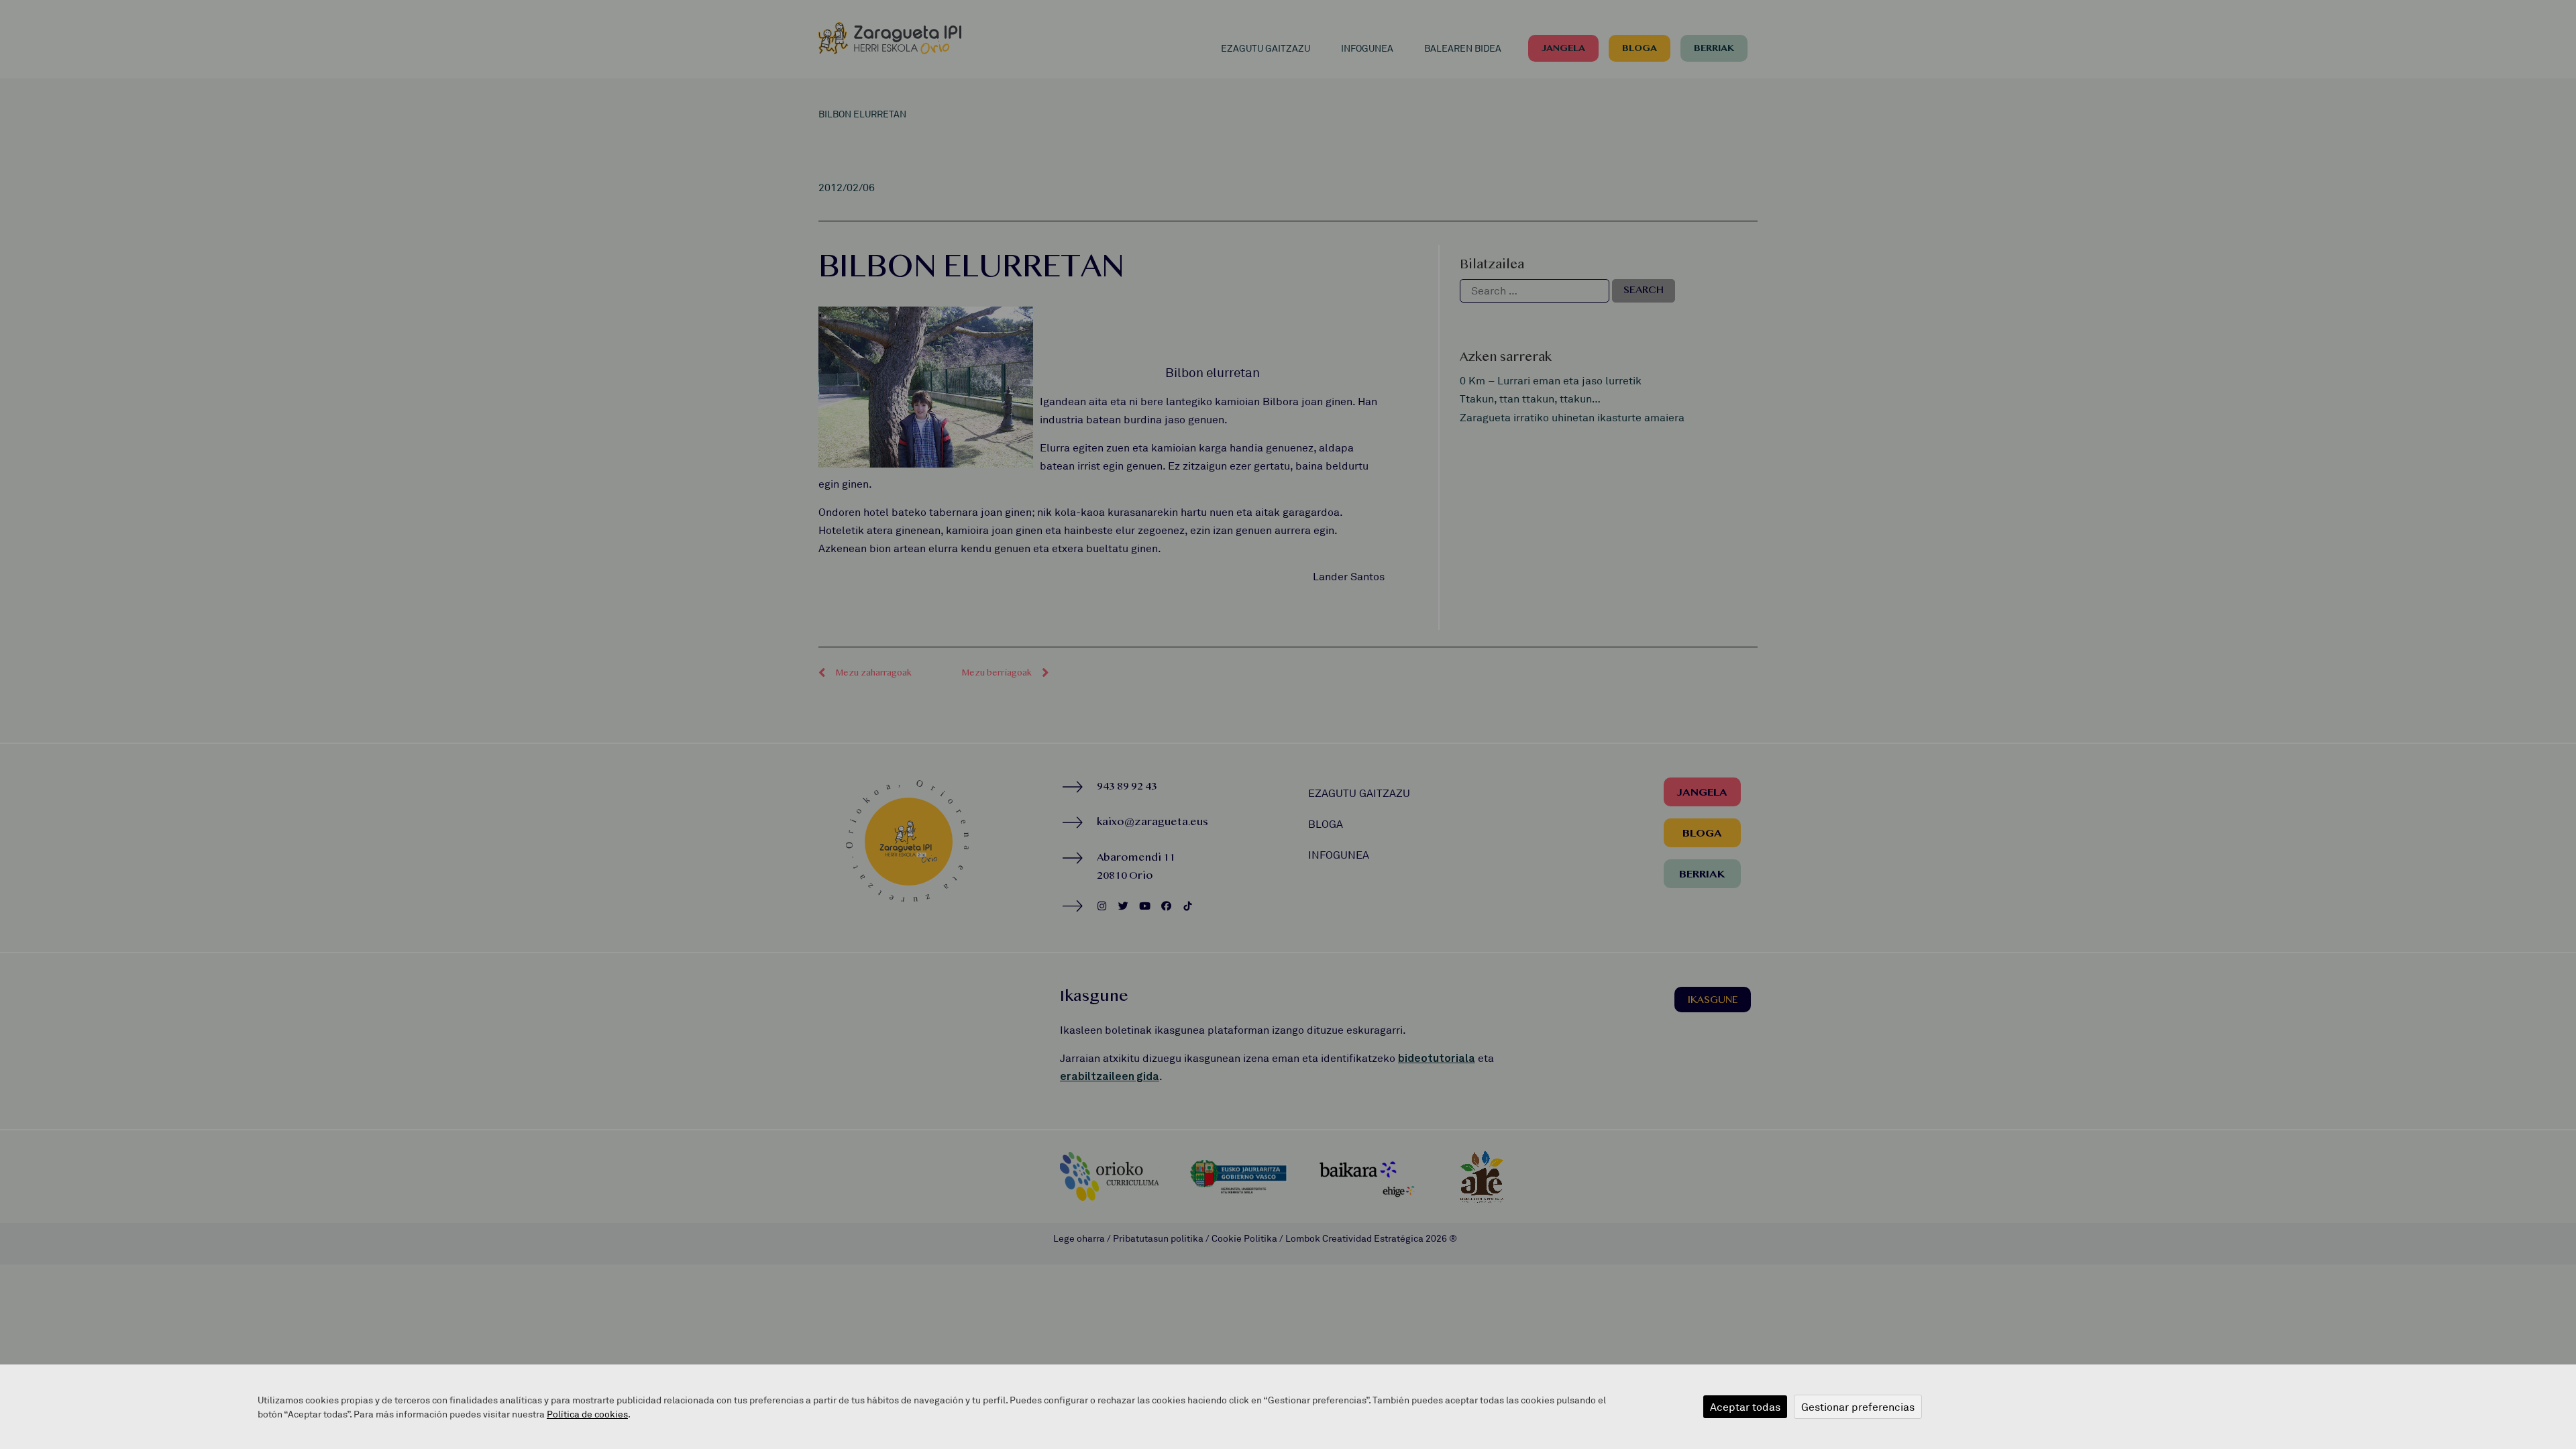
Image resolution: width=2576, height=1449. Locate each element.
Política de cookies (587, 1414)
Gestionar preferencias (1858, 1407)
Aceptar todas (1745, 1407)
